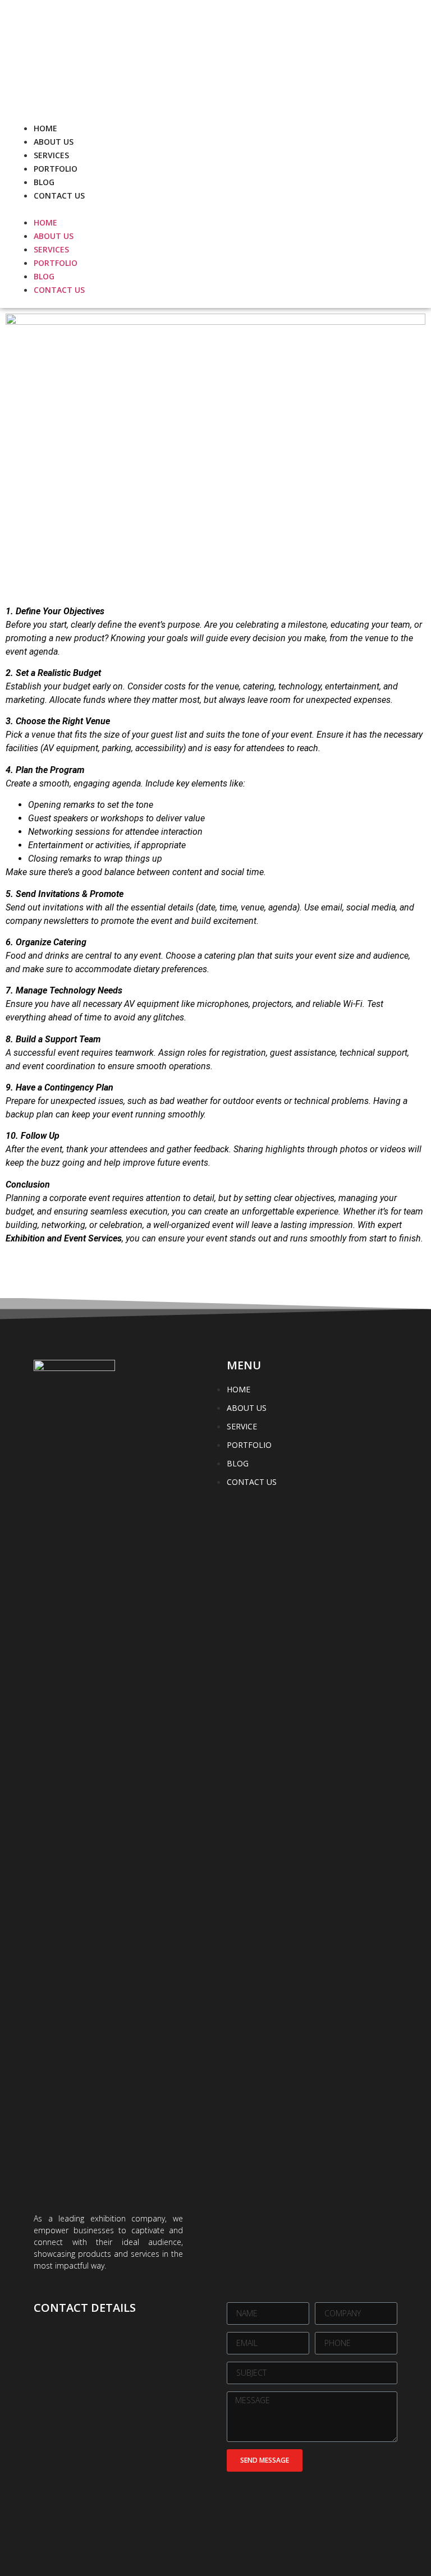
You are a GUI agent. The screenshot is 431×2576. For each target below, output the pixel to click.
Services (51, 155)
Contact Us (59, 196)
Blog (44, 182)
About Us (54, 142)
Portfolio (56, 169)
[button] (113, 209)
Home (45, 128)
